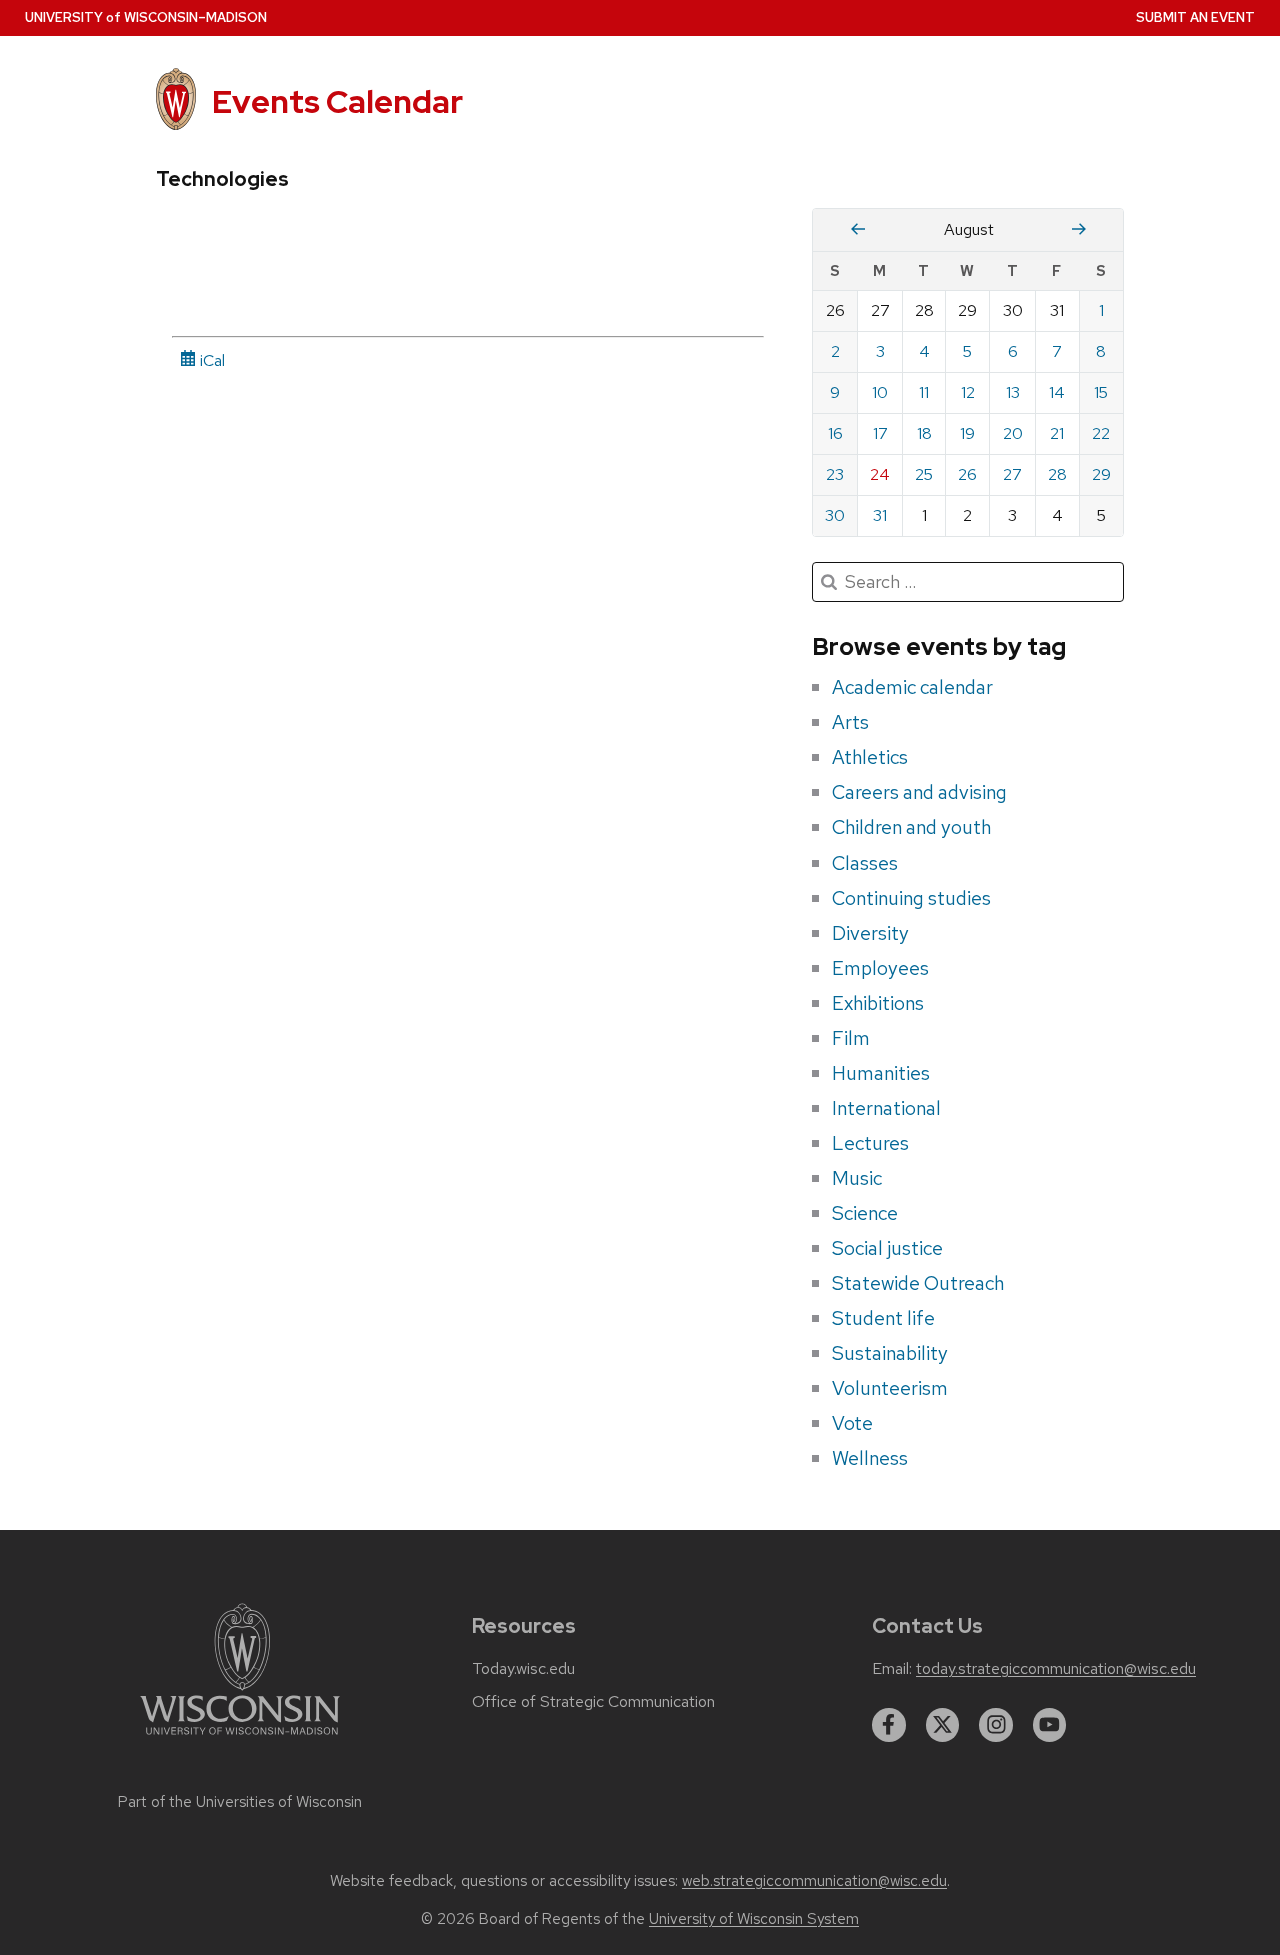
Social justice (887, 1248)
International (886, 1108)
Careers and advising (919, 792)
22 (1101, 433)
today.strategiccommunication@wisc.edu (1056, 1669)
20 (1013, 433)
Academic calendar (912, 687)
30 (835, 515)
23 (835, 474)
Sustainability (890, 1353)
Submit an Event (1195, 17)
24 (880, 474)
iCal (210, 360)
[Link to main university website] (240, 1738)
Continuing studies (911, 898)
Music (857, 1178)
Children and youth (911, 827)
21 (1057, 433)
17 (880, 433)
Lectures (870, 1143)
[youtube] (1050, 1725)
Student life (883, 1318)
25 (924, 474)
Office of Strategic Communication (593, 1702)
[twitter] (943, 1725)
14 (1057, 392)
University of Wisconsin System (754, 1919)
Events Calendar (337, 101)
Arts (850, 722)
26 (967, 474)
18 (924, 433)
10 (880, 392)
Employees (880, 968)
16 (835, 433)
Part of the (240, 1802)
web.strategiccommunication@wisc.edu (814, 1881)
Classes (865, 863)
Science (865, 1213)
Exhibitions (878, 1003)
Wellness (870, 1458)
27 (1012, 474)
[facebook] (889, 1725)
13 (1013, 392)
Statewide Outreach (918, 1283)
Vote (852, 1423)
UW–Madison (146, 17)
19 (967, 433)
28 (1057, 474)
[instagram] (996, 1725)
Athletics (870, 757)
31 (880, 515)
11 (924, 392)
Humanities (881, 1073)
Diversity (870, 933)
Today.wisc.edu (523, 1669)
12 (968, 392)
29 (1101, 474)
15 (1101, 392)
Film (851, 1038)
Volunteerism (890, 1388)
